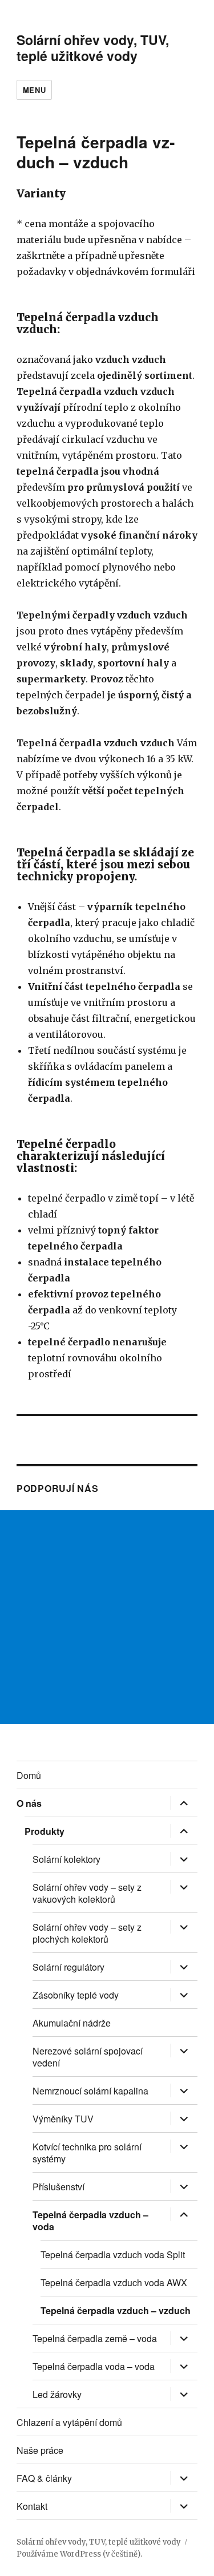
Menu (34, 90)
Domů (29, 1775)
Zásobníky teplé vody (76, 1995)
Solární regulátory (68, 1967)
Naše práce (40, 2450)
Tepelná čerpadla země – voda (95, 2338)
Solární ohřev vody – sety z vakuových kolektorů (87, 1893)
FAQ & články (44, 2478)
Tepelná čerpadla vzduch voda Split (113, 2254)
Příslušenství (58, 2187)
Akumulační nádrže (72, 2023)
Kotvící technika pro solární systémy (87, 2153)
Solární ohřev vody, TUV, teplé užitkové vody (93, 48)
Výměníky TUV (63, 2119)
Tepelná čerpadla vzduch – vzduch (116, 2310)
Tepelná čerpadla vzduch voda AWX (114, 2282)
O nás (29, 1803)
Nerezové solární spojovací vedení (88, 2057)
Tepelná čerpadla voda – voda (94, 2366)
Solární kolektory (66, 1859)
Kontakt (32, 2506)
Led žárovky (57, 2394)
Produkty (45, 1831)
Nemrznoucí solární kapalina (90, 2091)
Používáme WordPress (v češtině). (79, 2554)
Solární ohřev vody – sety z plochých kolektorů (87, 1933)
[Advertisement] (107, 1617)
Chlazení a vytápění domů (69, 2422)
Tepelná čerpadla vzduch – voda (90, 2221)
